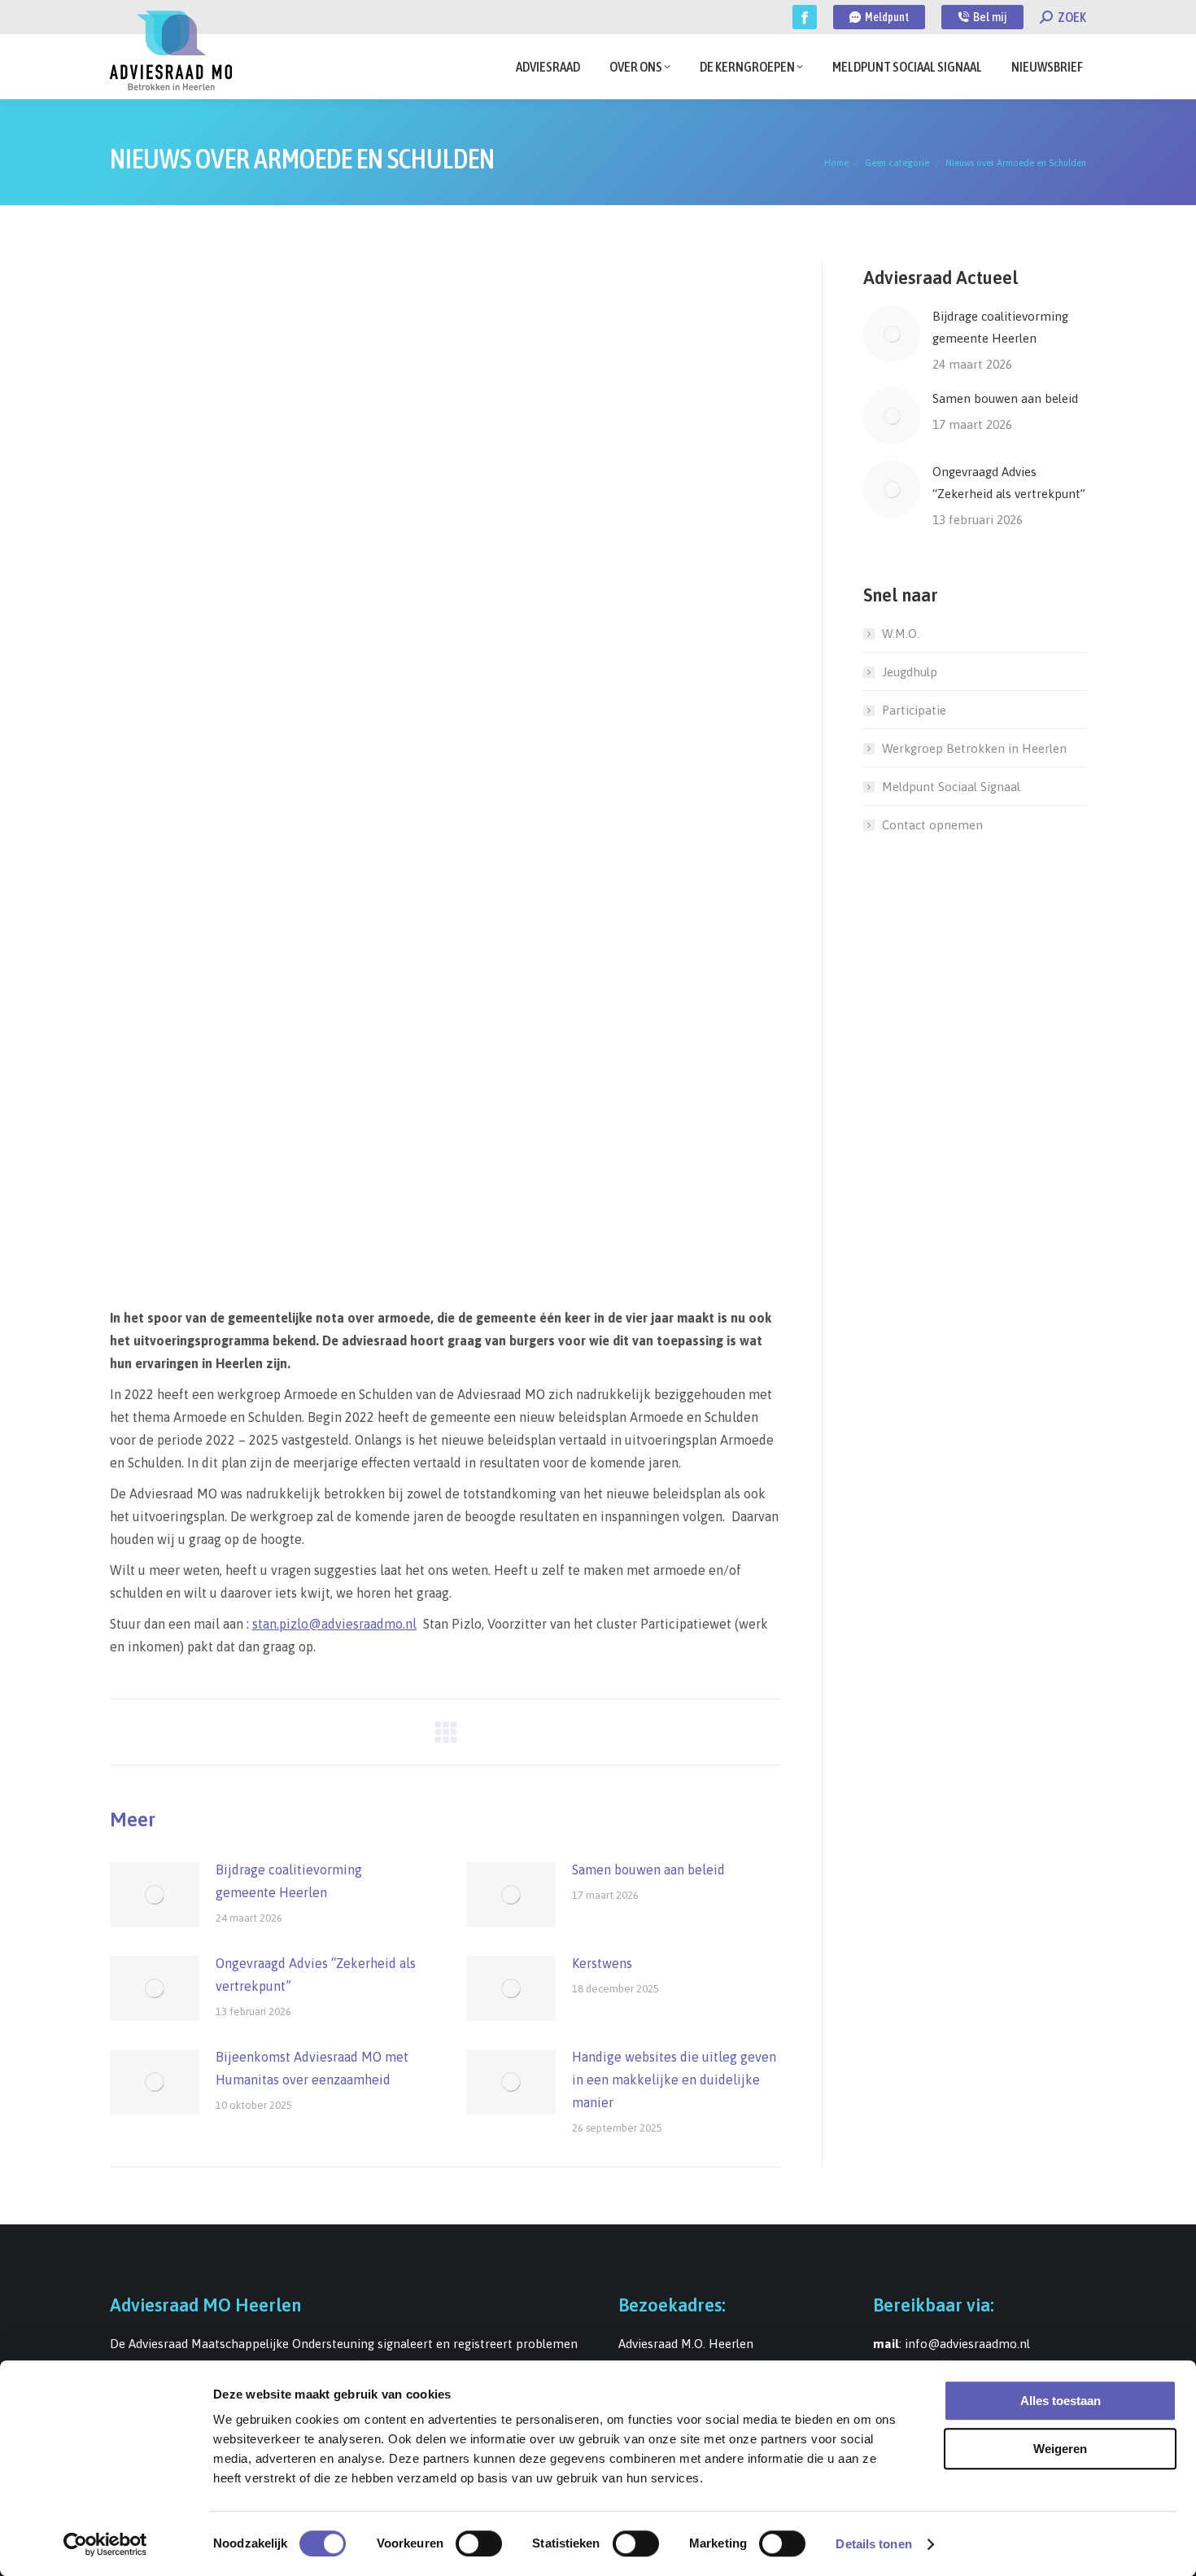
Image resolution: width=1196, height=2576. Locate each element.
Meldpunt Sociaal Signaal (951, 787)
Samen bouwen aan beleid (648, 1870)
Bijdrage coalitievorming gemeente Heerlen (289, 1881)
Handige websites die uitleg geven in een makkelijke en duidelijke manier (674, 2080)
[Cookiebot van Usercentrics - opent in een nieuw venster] (105, 2544)
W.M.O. (901, 634)
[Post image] (155, 1895)
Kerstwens (602, 1963)
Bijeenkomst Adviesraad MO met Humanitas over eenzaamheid (312, 2068)
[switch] (479, 2543)
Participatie (914, 710)
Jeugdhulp (910, 672)
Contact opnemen (932, 825)
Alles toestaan (1061, 2401)
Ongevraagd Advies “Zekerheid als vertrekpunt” (316, 1975)
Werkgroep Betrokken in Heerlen (974, 748)
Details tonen (873, 2544)
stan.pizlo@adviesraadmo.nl (334, 1624)
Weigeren (1060, 2449)
